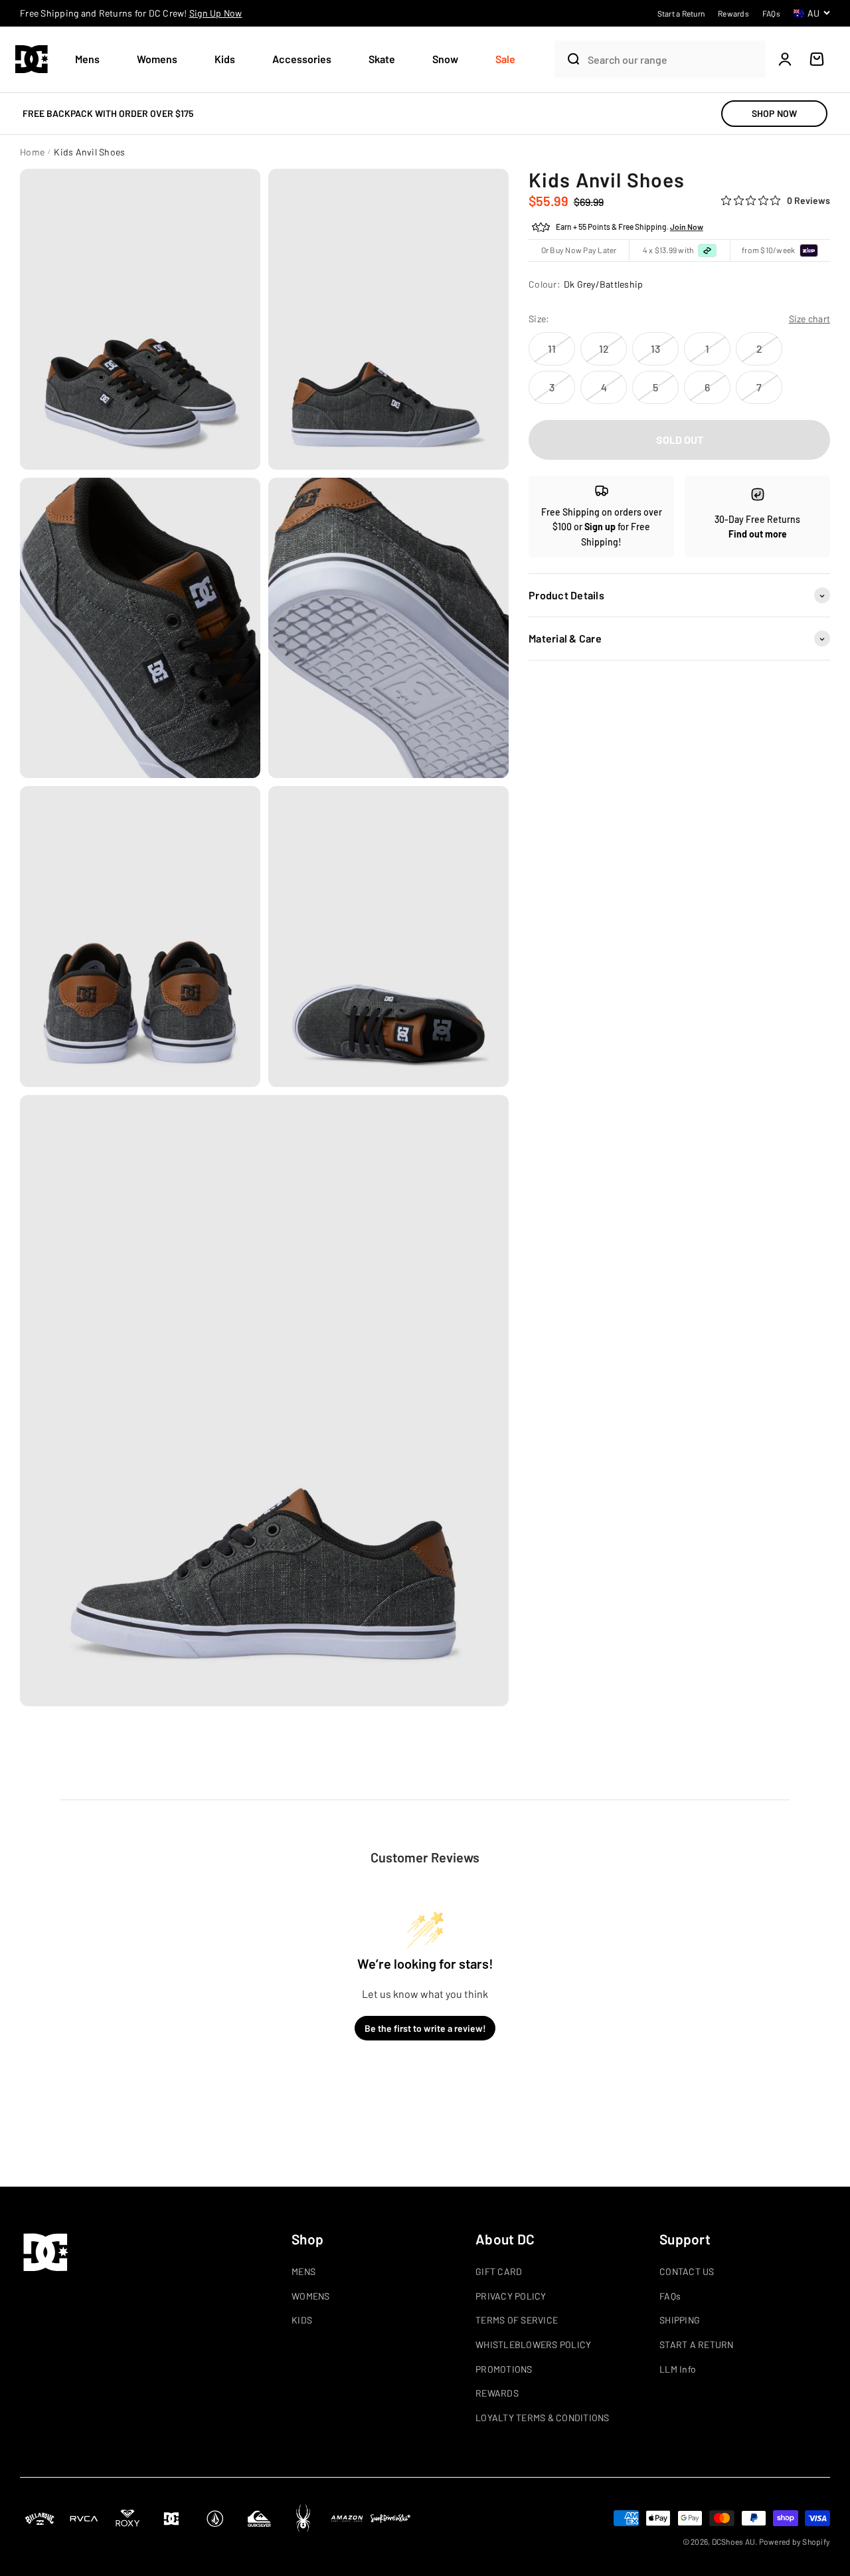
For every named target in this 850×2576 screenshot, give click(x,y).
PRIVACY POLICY (511, 2296)
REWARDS (497, 2393)
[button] (93, 59)
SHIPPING (680, 2320)
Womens (157, 59)
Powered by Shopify (795, 2541)
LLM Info (678, 2369)
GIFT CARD (499, 2271)
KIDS (302, 2320)
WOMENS (311, 2296)
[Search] (568, 59)
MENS (303, 2271)
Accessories (302, 59)
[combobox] (673, 59)
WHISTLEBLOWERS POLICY (533, 2344)
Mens (87, 59)
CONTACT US (687, 2271)
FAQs (670, 2296)
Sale (505, 59)
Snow (445, 59)
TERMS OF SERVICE (517, 2320)
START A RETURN (697, 2344)
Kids (225, 59)
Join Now (687, 227)
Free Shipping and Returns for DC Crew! (131, 13)
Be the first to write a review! (425, 2028)
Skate (382, 59)
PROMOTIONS (504, 2369)
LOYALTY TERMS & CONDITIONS (543, 2418)
